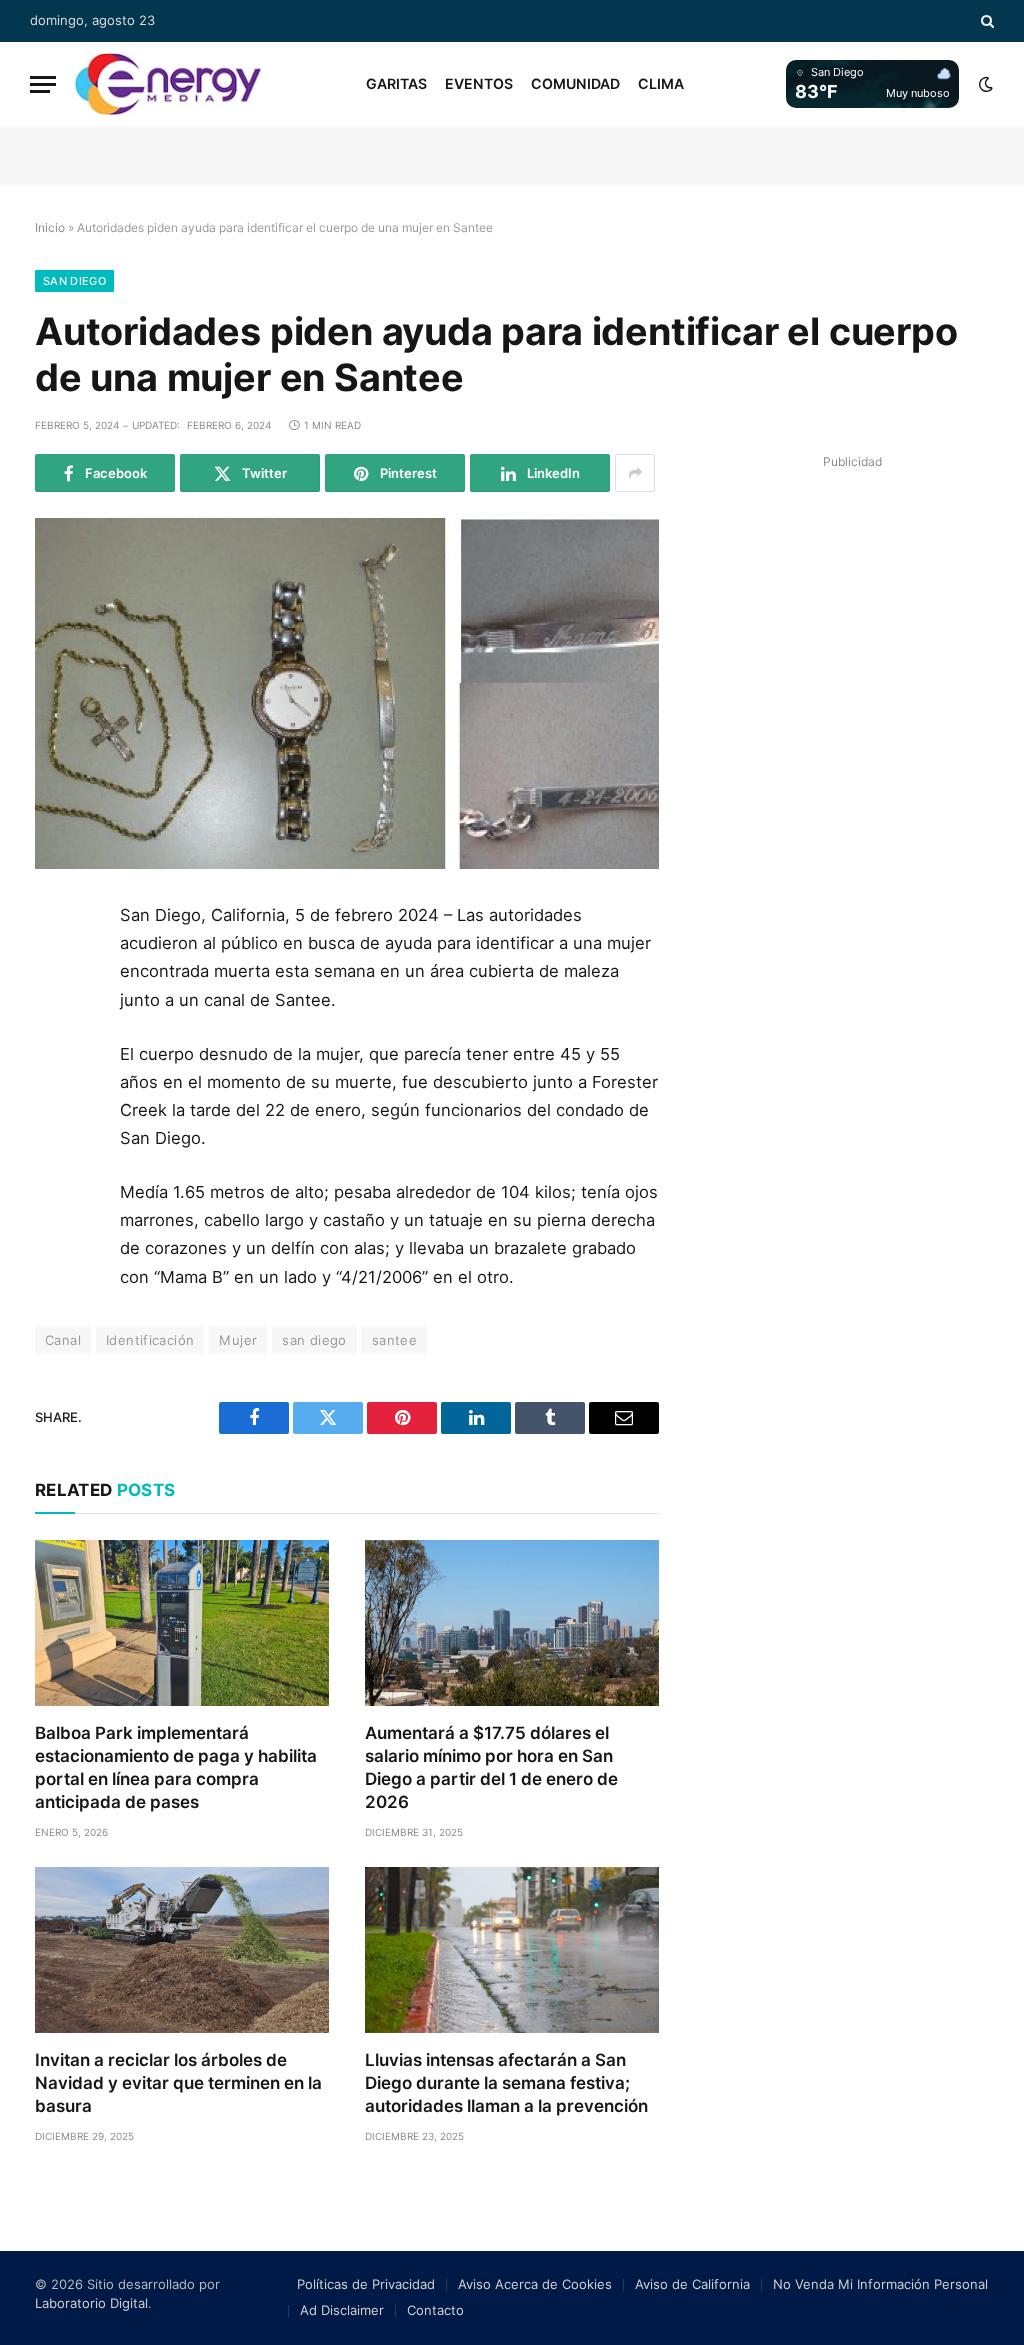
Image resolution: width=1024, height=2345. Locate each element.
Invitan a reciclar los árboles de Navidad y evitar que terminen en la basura (178, 2083)
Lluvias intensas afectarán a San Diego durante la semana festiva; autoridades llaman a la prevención (506, 2083)
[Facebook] (58, 971)
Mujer (238, 1340)
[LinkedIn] (58, 1061)
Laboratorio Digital (91, 2303)
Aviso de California (692, 2284)
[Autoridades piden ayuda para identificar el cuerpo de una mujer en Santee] (347, 693)
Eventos (479, 83)
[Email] (58, 1151)
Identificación (150, 1340)
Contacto (435, 2310)
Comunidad (575, 83)
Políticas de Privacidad (366, 2284)
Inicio (50, 227)
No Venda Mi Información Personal (880, 2284)
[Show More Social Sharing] (635, 473)
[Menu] (43, 84)
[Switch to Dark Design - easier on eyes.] (984, 84)
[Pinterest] (58, 1106)
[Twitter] (58, 1016)
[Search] (985, 21)
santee (394, 1340)
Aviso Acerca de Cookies (535, 2284)
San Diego (74, 281)
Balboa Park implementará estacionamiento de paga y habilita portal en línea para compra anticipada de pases (176, 1767)
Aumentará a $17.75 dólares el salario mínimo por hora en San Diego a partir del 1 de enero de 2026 (491, 1767)
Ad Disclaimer (342, 2310)
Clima (661, 83)
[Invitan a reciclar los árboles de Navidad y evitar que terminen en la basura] (182, 1949)
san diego (314, 1340)
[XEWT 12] (168, 84)
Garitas (396, 83)
